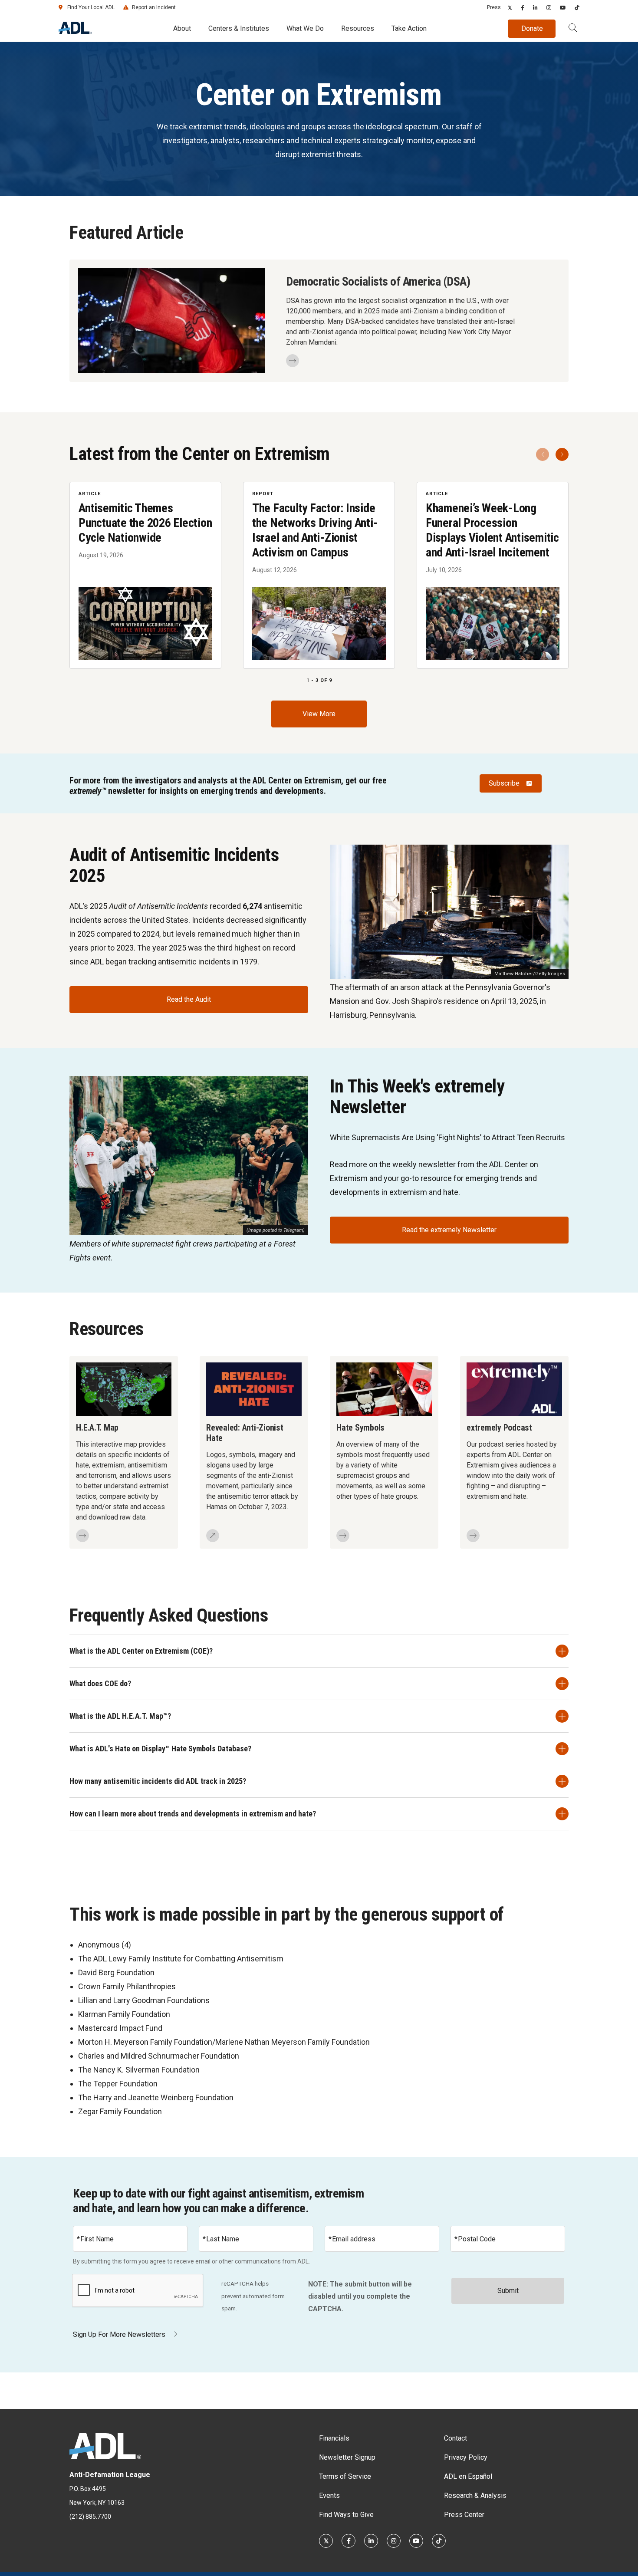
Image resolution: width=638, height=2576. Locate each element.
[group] (319, 575)
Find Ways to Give (346, 2515)
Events (329, 2495)
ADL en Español (468, 2476)
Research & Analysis (475, 2495)
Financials (334, 2438)
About (182, 28)
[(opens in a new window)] (510, 7)
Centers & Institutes (239, 28)
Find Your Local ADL (91, 7)
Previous (543, 454)
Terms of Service (345, 2476)
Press (494, 7)
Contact (455, 2438)
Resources (358, 28)
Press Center (464, 2515)
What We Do (305, 28)
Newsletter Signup (347, 2457)
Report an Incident (154, 7)
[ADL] (75, 31)
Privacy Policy (466, 2457)
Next (562, 454)
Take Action (409, 28)
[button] (573, 29)
